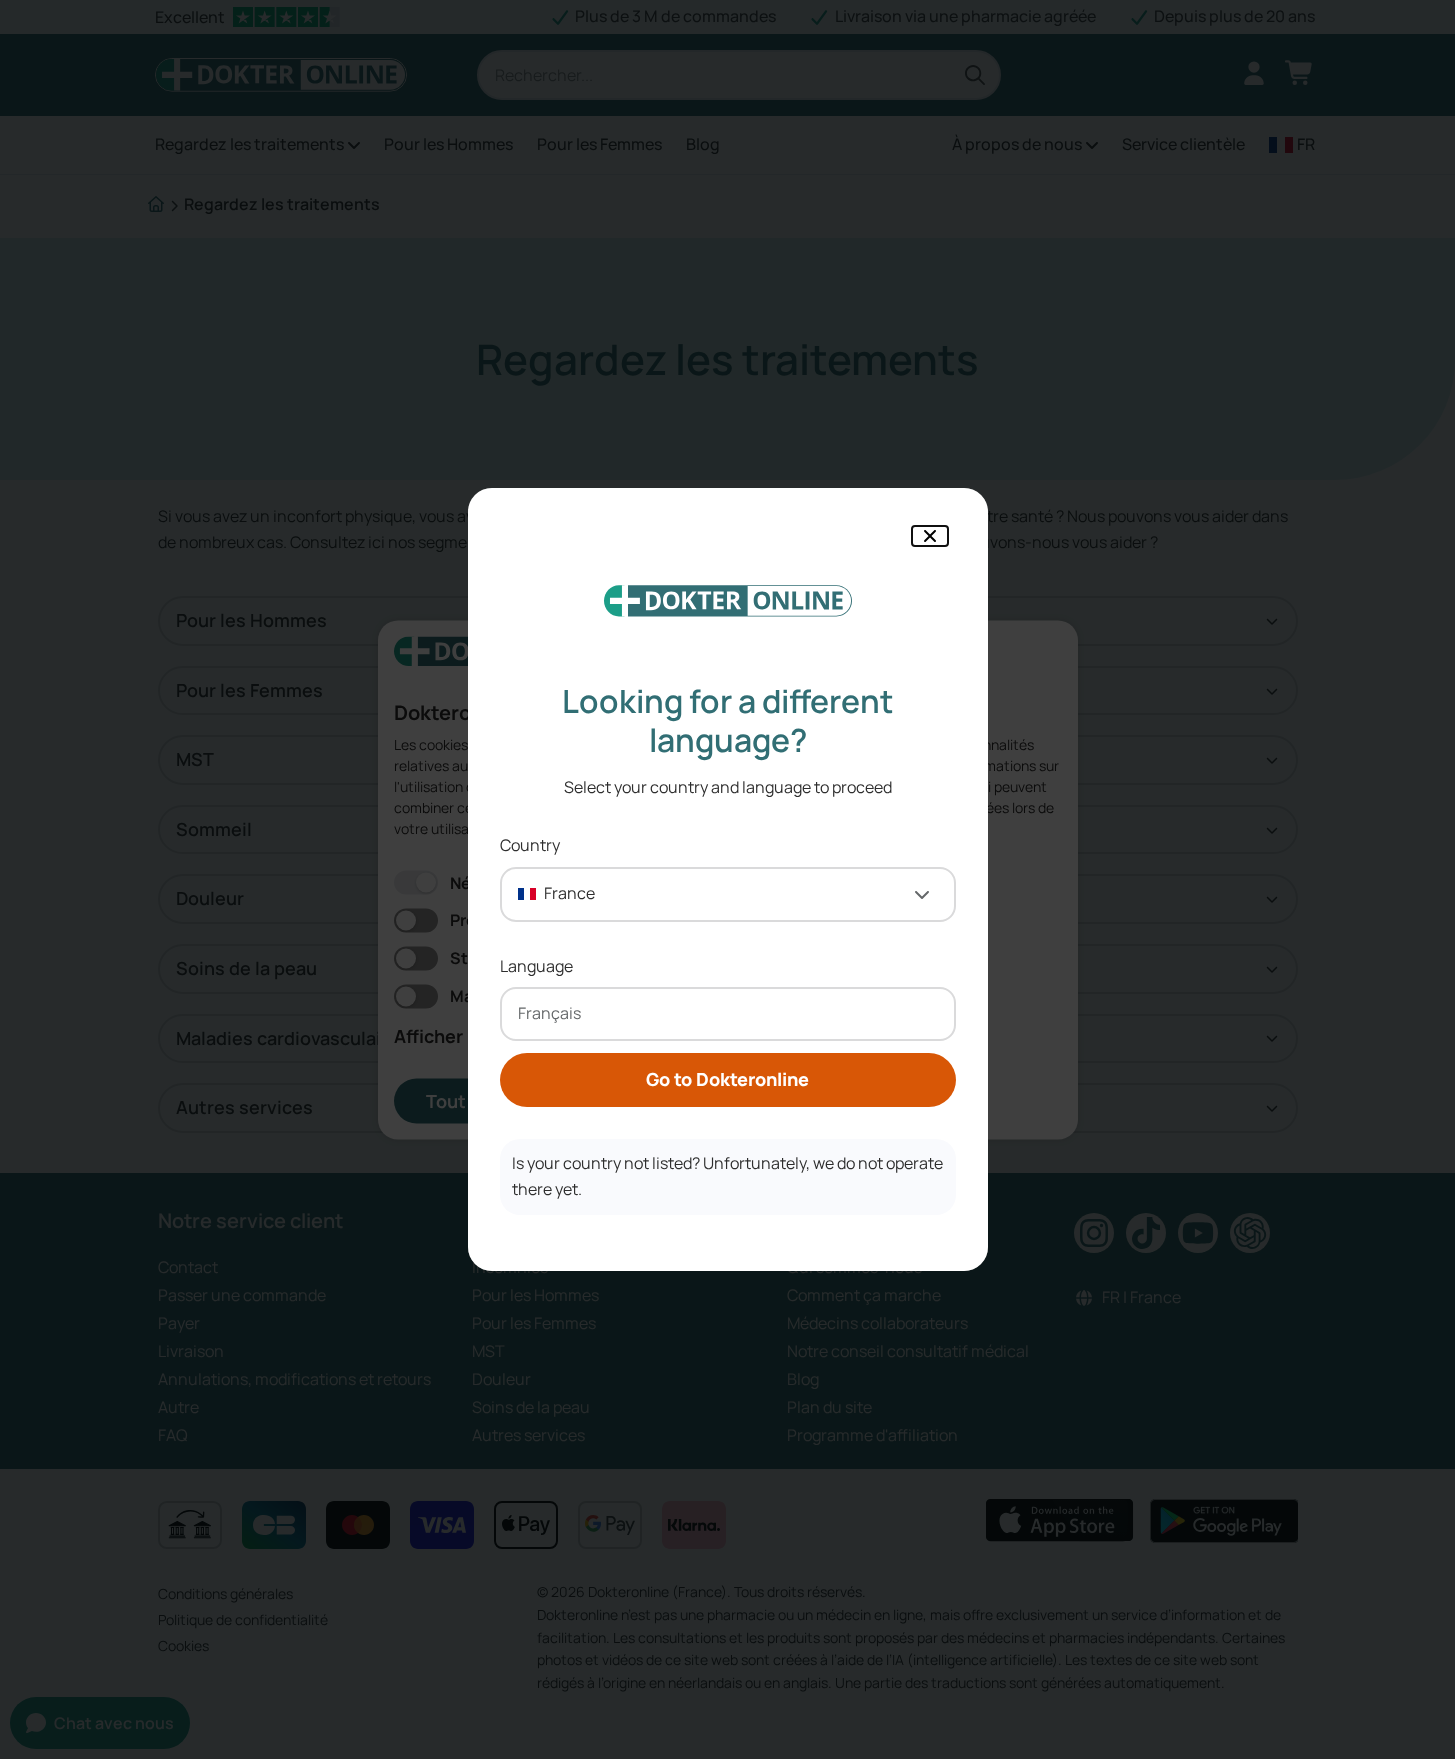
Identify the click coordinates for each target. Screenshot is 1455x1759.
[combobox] (728, 894)
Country (530, 845)
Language (536, 966)
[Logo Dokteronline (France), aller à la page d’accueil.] (728, 601)
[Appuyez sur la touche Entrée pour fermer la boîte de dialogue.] (930, 536)
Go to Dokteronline (727, 1079)
